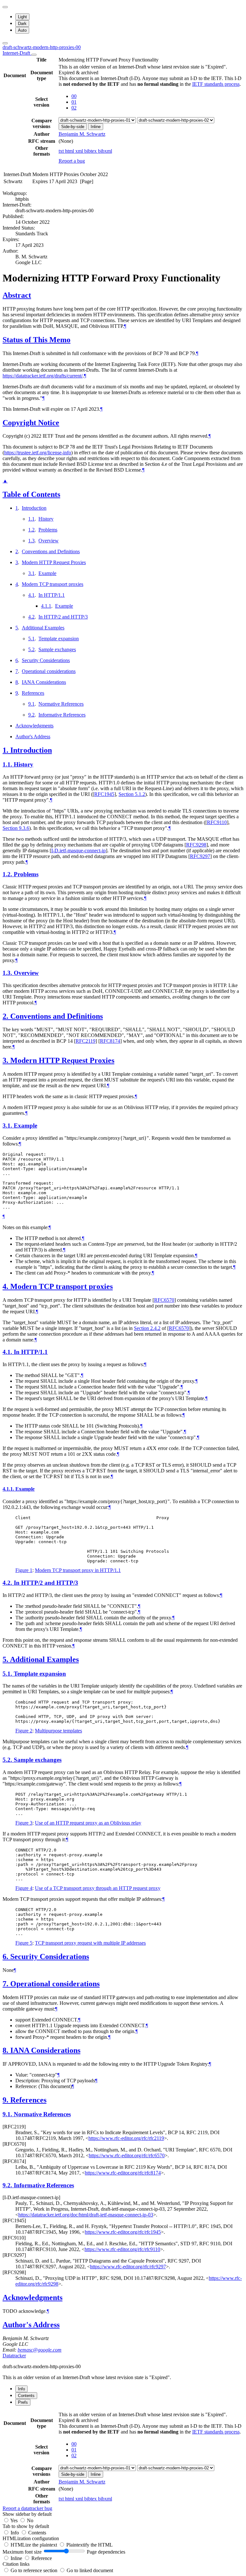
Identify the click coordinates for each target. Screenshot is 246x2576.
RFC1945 (104, 794)
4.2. (8, 1583)
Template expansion (59, 639)
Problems (48, 530)
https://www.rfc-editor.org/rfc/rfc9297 (128, 2267)
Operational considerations (49, 671)
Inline (96, 127)
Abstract (17, 295)
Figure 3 (24, 1823)
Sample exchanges (57, 649)
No (30, 2520)
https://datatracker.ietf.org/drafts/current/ (43, 376)
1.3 (31, 541)
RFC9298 (196, 845)
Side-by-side (73, 127)
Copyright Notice (31, 423)
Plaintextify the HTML (90, 2545)
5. (6, 1659)
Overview (49, 541)
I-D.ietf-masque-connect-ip (78, 851)
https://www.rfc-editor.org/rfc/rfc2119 (126, 2138)
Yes (14, 2520)
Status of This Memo (37, 340)
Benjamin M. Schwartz (82, 134)
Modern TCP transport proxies (53, 584)
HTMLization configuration (31, 2538)
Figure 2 (24, 1731)
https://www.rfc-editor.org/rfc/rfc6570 (127, 2155)
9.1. (8, 2114)
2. (6, 1016)
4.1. (8, 1352)
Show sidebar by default (27, 2514)
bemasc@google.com (40, 2350)
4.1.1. (9, 1489)
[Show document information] (34, 55)
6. (6, 1956)
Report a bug (72, 161)
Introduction (34, 508)
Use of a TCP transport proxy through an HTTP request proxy (98, 1888)
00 (74, 96)
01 (74, 102)
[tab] (21, 2389)
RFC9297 (200, 856)
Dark (22, 24)
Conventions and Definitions (51, 551)
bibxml (105, 151)
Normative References (61, 704)
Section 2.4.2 (147, 1328)
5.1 (31, 639)
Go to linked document (90, 2570)
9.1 (31, 704)
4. (6, 1286)
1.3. (8, 973)
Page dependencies (106, 2552)
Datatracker (14, 2356)
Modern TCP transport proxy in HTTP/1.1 (78, 1570)
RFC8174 (110, 1041)
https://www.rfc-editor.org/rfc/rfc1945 (123, 2232)
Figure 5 (24, 1943)
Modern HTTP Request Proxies (54, 562)
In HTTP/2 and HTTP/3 (63, 617)
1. (6, 750)
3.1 (31, 573)
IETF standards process (216, 84)
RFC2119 (86, 1041)
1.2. (8, 874)
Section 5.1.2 (132, 794)
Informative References (62, 715)
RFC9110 (217, 822)
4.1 (31, 595)
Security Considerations (46, 660)
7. (6, 1984)
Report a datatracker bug (27, 2508)
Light (22, 17)
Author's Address (33, 737)
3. (6, 1060)
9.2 (31, 715)
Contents (37, 2533)
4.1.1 (46, 606)
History (46, 519)
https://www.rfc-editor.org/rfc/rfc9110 (122, 2249)
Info (15, 2533)
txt (62, 151)
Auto (22, 30)
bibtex (91, 151)
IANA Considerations (44, 682)
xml (80, 151)
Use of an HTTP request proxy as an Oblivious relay (88, 1823)
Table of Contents (31, 494)
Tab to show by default (26, 2526)
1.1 (31, 519)
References (33, 693)
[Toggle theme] (5, 7)
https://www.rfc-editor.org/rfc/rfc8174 (123, 2173)
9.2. (8, 2185)
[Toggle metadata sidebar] (5, 43)
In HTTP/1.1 (52, 595)
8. (6, 2050)
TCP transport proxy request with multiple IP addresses (90, 1943)
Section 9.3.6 (16, 828)
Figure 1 (24, 1570)
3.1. (8, 1126)
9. (6, 2100)
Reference (42, 2558)
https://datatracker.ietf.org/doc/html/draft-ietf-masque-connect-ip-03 (86, 2215)
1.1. (8, 764)
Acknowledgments (34, 726)
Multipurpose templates (58, 1731)
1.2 (31, 530)
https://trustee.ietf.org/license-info (38, 453)
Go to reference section (35, 2570)
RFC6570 (164, 1300)
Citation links (16, 2564)
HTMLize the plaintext (34, 2545)
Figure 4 (24, 1888)
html (70, 151)
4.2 (31, 617)
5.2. (8, 1760)
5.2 (31, 649)
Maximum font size (22, 2552)
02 (74, 108)
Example (47, 573)
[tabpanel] (123, 2461)
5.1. (8, 1674)
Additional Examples (43, 628)
